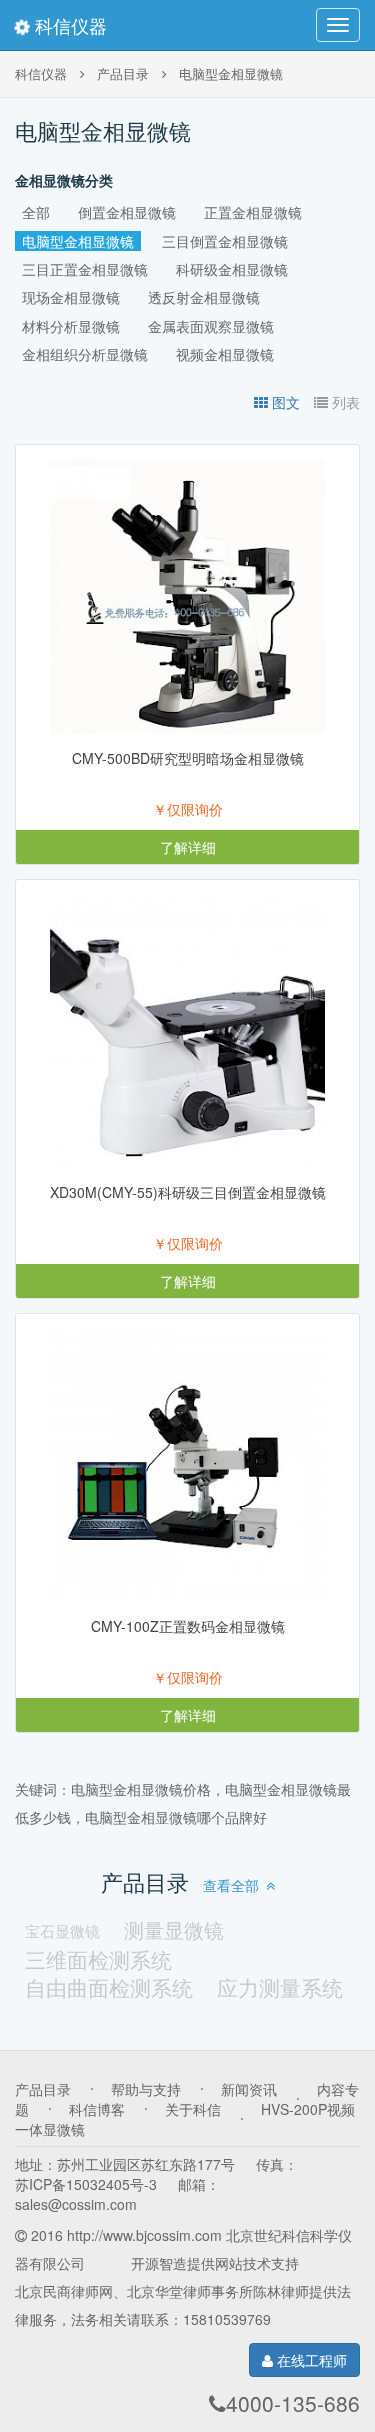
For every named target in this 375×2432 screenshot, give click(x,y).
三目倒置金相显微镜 (225, 241)
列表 (346, 402)
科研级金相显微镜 (232, 269)
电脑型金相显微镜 (231, 74)
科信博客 (97, 2109)
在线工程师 (310, 2360)
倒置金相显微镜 (127, 212)
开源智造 (159, 2263)
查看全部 (231, 1885)
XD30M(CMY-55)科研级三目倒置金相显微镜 (188, 1192)
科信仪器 (68, 25)
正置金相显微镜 (253, 212)
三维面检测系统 (98, 1959)
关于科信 (193, 2109)
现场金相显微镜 (71, 297)
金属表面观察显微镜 (211, 326)
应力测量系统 (280, 1987)
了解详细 (188, 847)
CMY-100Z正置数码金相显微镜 (188, 1626)
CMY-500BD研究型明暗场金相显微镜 (188, 758)
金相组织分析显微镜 (85, 354)
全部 (36, 212)
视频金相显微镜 (225, 354)
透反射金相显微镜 (204, 297)
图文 (286, 402)
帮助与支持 (146, 2089)
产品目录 (123, 74)
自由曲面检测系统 (109, 1987)
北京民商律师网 (64, 2291)
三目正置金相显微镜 (85, 269)
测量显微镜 (174, 1930)
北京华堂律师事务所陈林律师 (218, 2291)
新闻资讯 (249, 2089)
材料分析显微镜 (71, 326)
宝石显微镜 (62, 1930)
